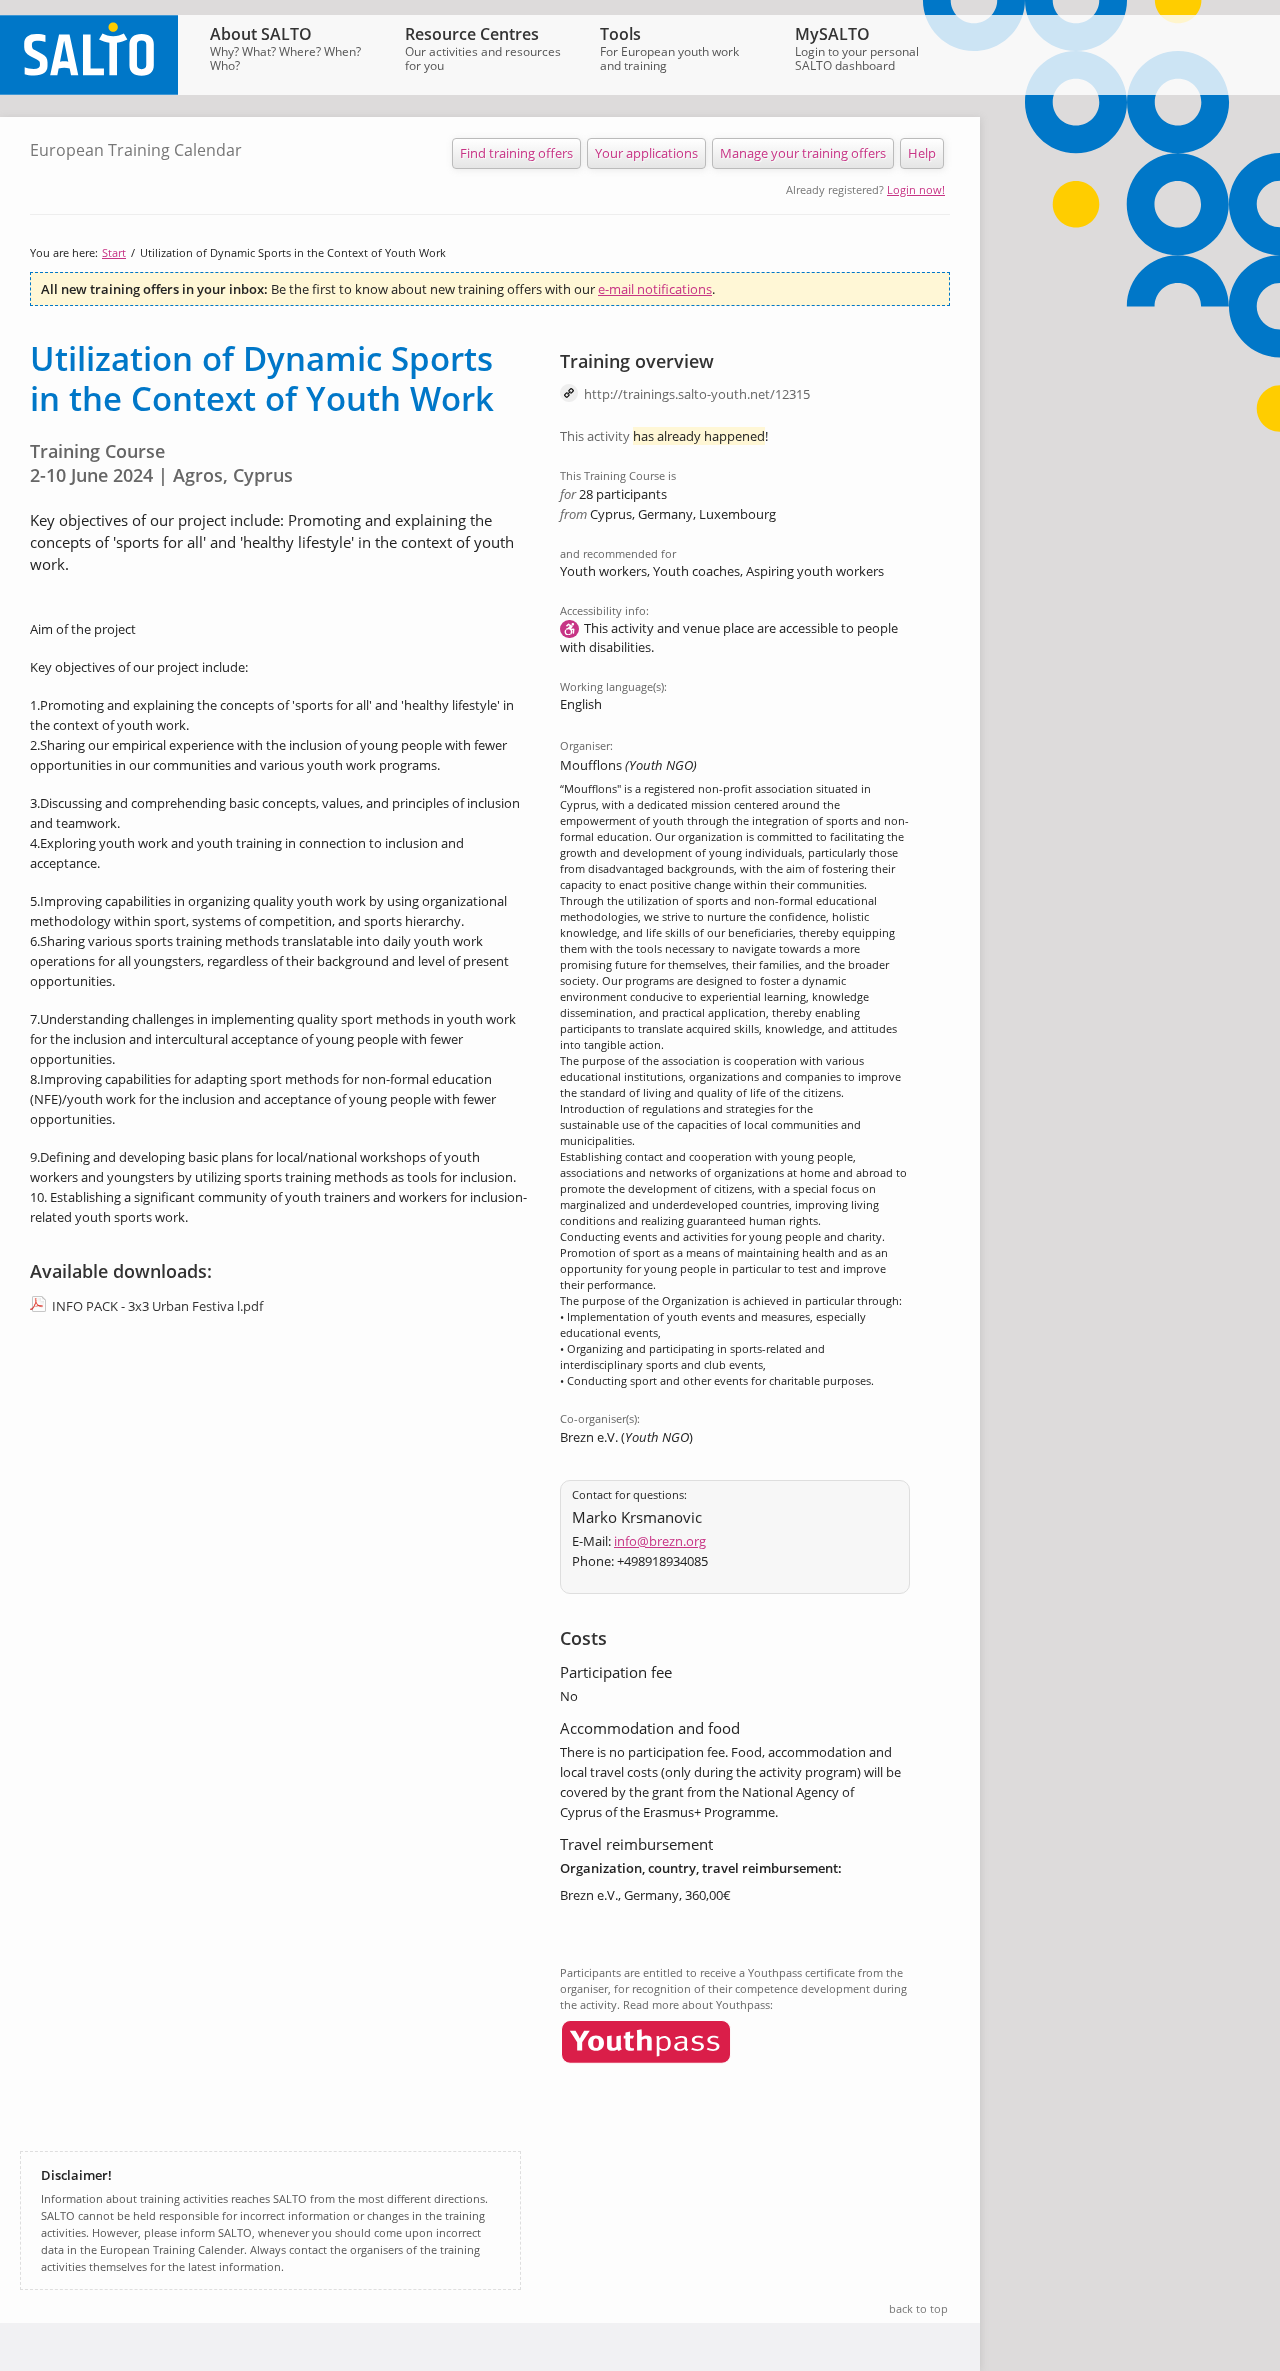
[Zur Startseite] (89, 90)
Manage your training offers (803, 153)
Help (922, 153)
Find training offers (516, 153)
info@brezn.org (660, 1541)
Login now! (916, 189)
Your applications (646, 153)
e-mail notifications (655, 289)
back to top (918, 2308)
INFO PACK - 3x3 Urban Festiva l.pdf (157, 1306)
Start (114, 252)
